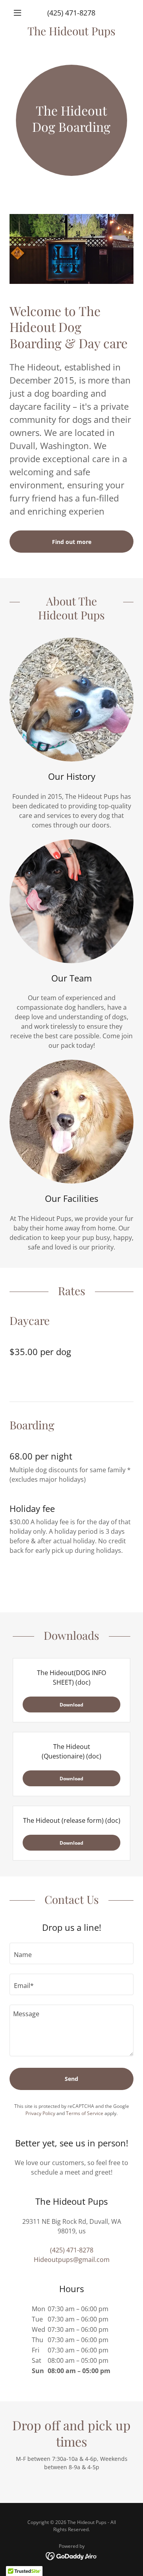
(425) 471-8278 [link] (71, 13)
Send (71, 2079)
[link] (71, 31)
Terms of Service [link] (85, 2113)
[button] (19, 13)
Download (71, 1705)
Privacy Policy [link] (40, 2113)
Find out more (72, 542)
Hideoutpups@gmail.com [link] (72, 2260)
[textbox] (71, 1953)
